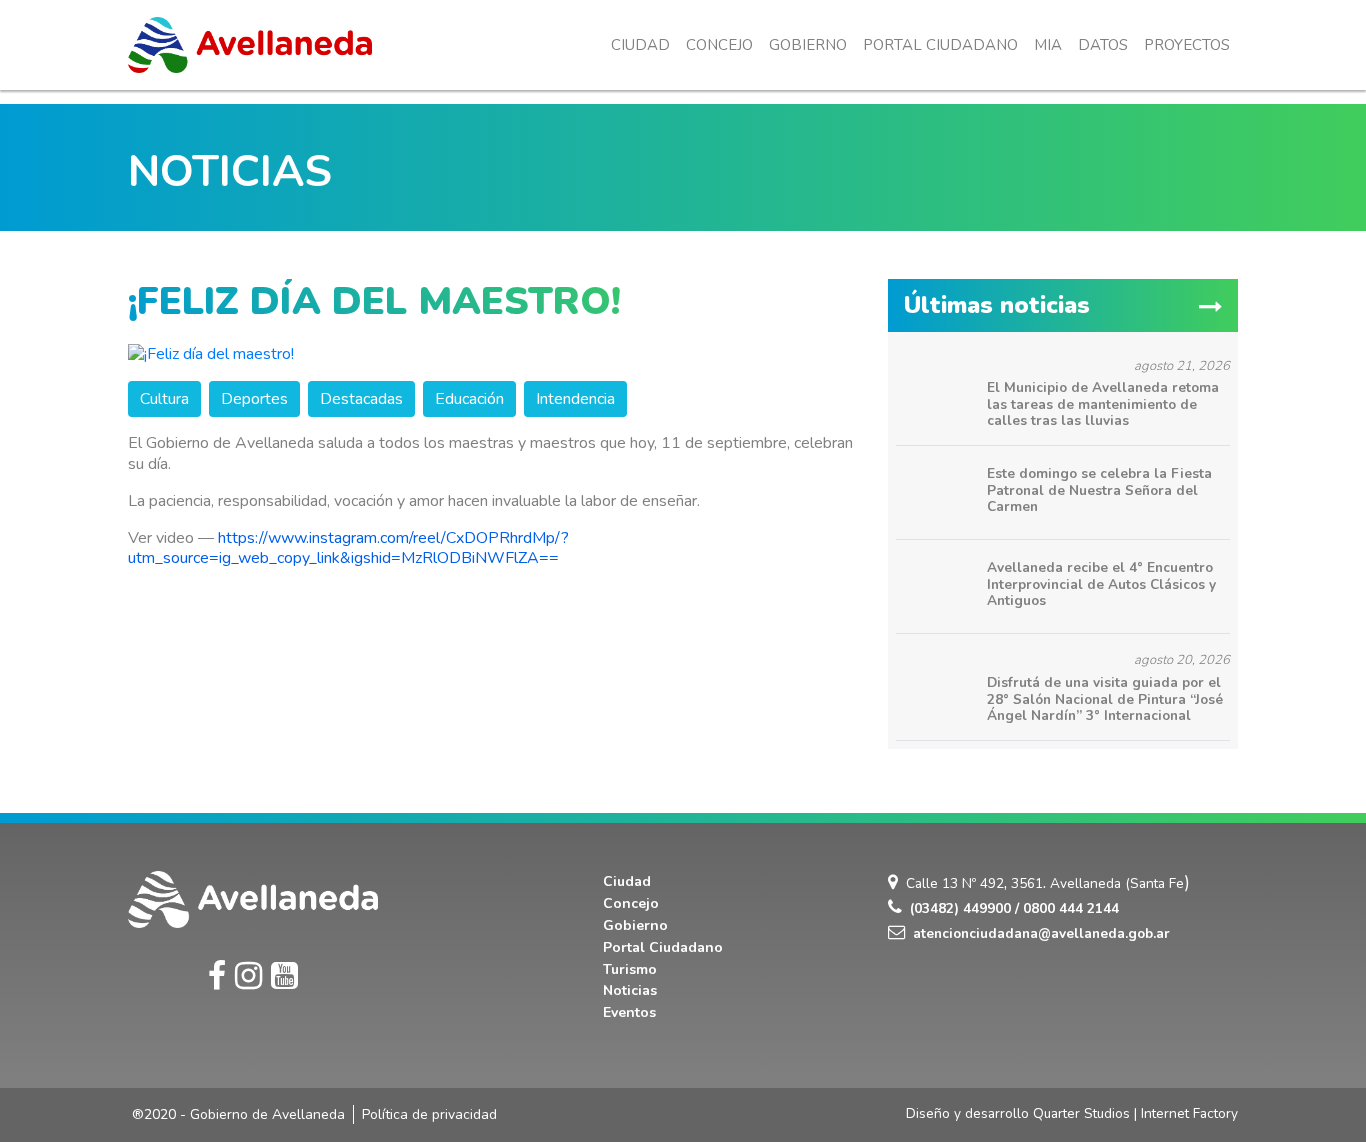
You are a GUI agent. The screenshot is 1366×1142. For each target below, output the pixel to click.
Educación (469, 399)
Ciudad (640, 45)
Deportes (254, 399)
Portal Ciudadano (940, 45)
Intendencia (575, 399)
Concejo (719, 45)
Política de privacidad (429, 1114)
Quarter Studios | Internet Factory (1135, 1113)
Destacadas (361, 399)
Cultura (164, 399)
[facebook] (217, 976)
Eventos (629, 1012)
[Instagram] (248, 976)
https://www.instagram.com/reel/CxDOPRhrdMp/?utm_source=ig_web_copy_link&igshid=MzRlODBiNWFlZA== (348, 548)
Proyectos (1187, 45)
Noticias (630, 990)
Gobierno (808, 45)
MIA (1048, 45)
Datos (1103, 45)
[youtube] (284, 976)
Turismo (630, 969)
